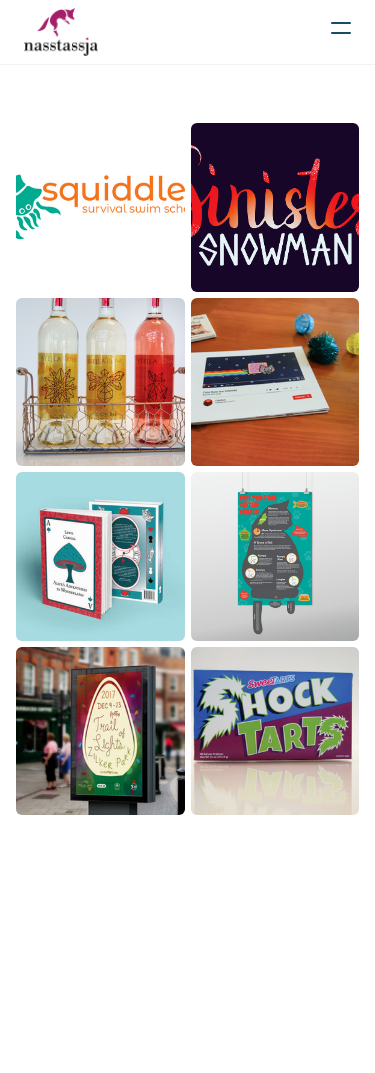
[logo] (61, 32)
